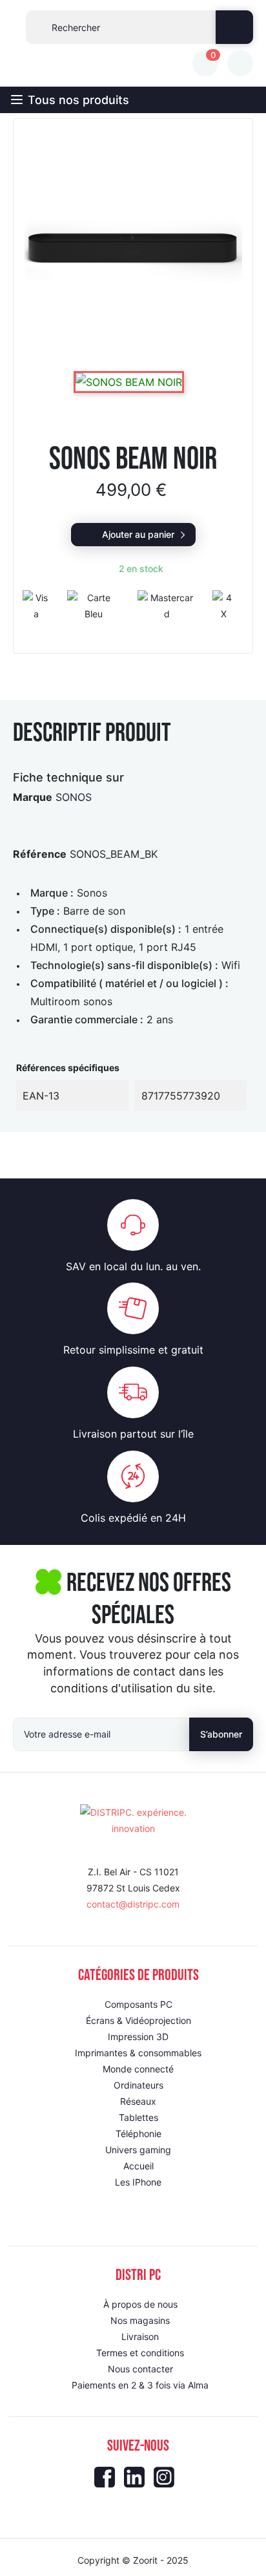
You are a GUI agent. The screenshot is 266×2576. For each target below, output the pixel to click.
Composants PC (138, 2004)
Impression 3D (138, 2037)
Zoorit (145, 2560)
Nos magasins (140, 2320)
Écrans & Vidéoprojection (138, 2020)
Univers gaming (138, 2150)
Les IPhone (138, 2182)
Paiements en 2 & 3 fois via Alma (140, 2385)
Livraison (140, 2336)
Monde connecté (138, 2069)
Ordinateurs (138, 2085)
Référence (40, 854)
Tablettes (138, 2117)
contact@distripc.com (133, 1904)
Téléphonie (138, 2134)
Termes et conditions (140, 2353)
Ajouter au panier (138, 534)
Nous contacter (140, 2369)
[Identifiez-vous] (240, 63)
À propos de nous (140, 2304)
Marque (33, 797)
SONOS (74, 797)
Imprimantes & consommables (138, 2053)
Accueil (138, 2166)
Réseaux (138, 2101)
